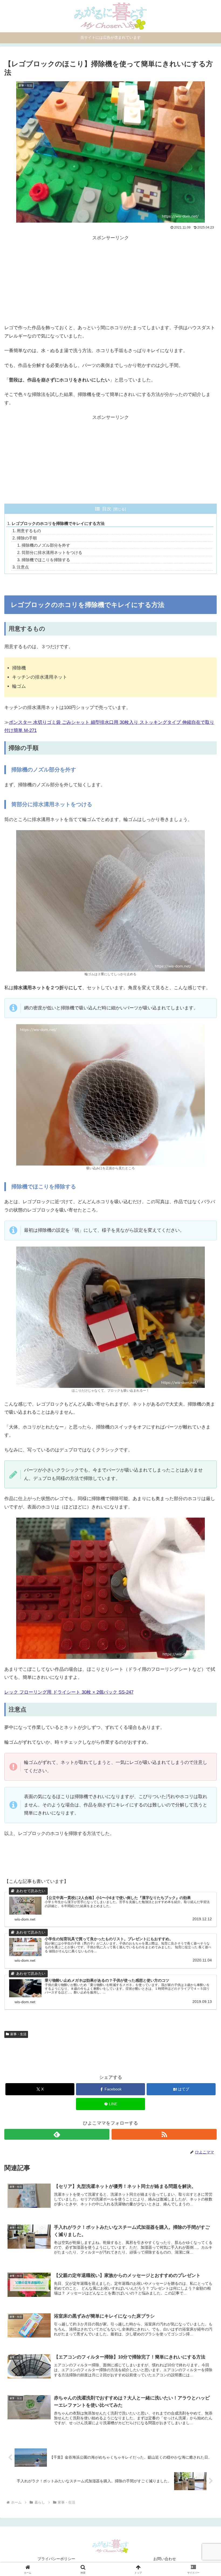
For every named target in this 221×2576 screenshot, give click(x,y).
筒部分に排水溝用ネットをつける (52, 552)
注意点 (23, 567)
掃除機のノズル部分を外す (46, 545)
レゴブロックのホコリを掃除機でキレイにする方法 (58, 523)
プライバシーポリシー (56, 2559)
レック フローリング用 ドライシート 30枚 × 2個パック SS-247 (69, 1692)
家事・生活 (18, 2034)
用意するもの (29, 531)
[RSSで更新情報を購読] (164, 2134)
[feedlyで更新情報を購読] (57, 2134)
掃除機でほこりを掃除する (46, 560)
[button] (204, 1416)
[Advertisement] (110, 280)
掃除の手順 (27, 538)
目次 (107, 509)
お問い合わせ (165, 2559)
